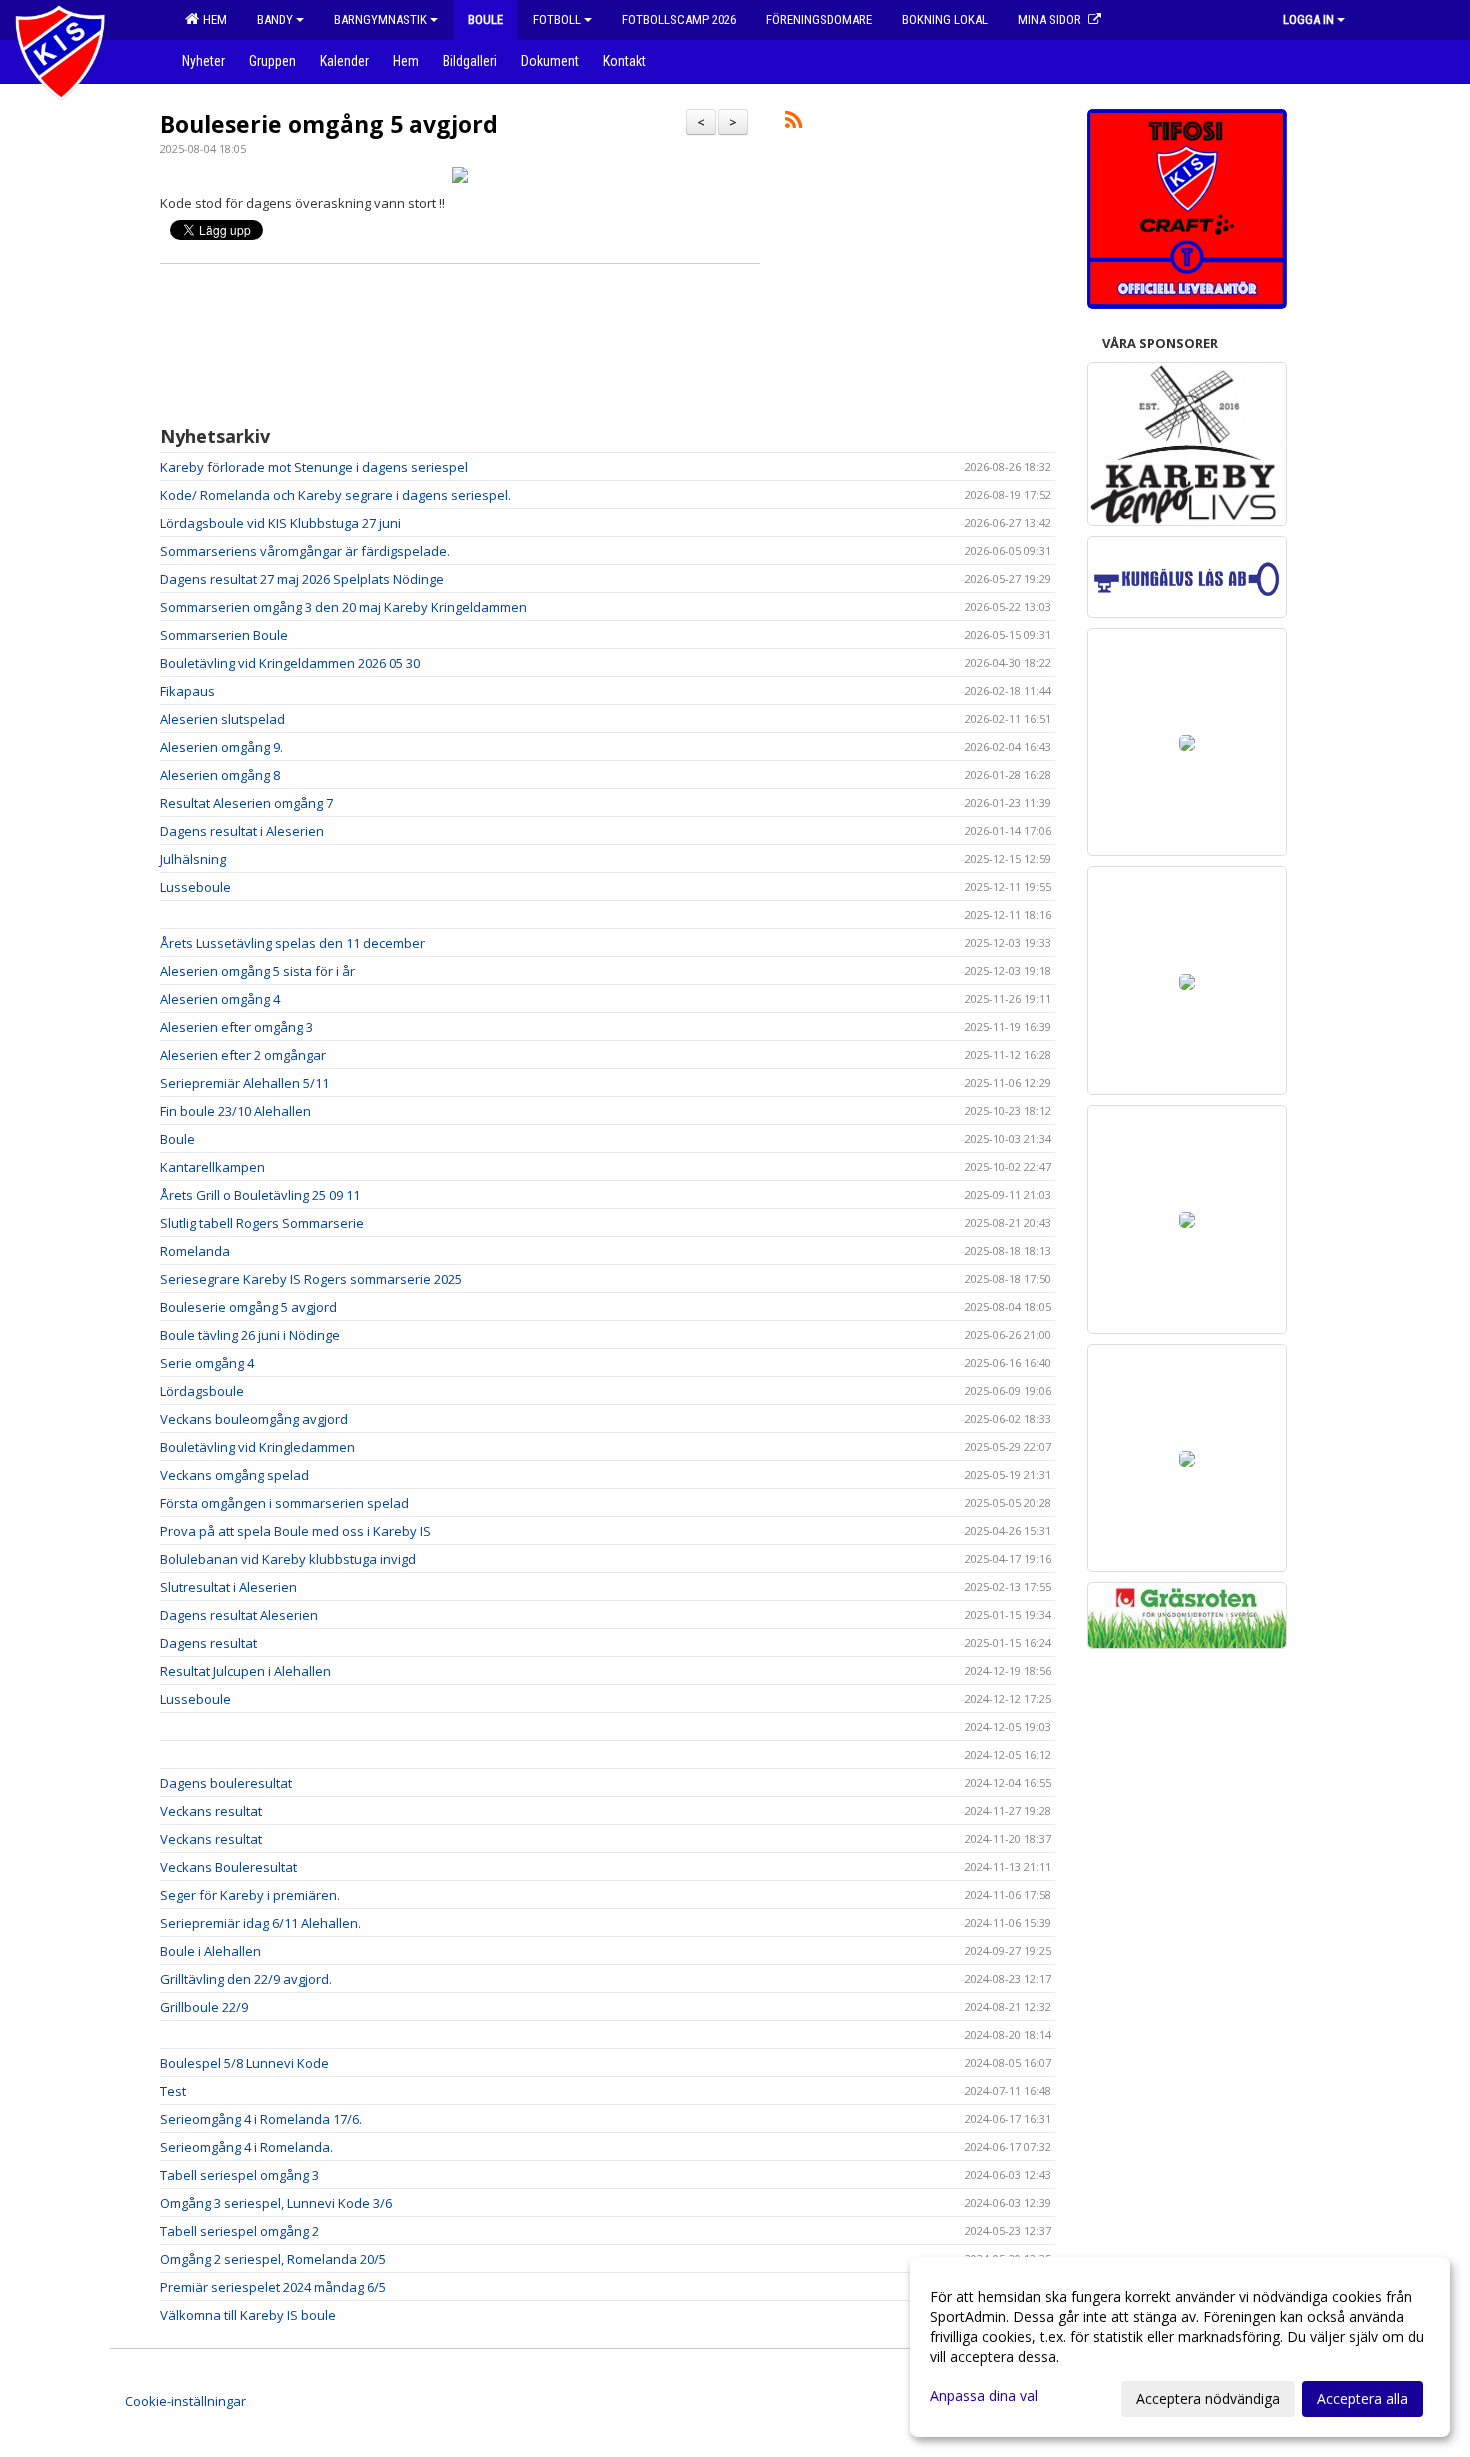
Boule (177, 1139)
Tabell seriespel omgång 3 (239, 2175)
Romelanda (195, 1251)
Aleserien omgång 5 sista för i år (257, 971)
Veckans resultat (211, 1811)
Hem (212, 19)
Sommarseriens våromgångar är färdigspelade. (305, 551)
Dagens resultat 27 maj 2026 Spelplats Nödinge (302, 579)
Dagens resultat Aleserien (239, 1615)
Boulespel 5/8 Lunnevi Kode (244, 2063)
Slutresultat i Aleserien (228, 1587)
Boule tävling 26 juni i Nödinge (250, 1335)
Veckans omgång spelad (234, 1475)
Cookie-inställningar (185, 2401)
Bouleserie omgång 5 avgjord (329, 124)
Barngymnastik (380, 19)
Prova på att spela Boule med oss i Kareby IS (295, 1531)
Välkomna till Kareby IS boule (248, 2315)
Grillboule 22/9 (204, 2007)
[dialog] (1180, 2347)
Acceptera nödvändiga (1208, 2398)
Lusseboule (195, 887)
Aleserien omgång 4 (220, 999)
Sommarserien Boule (224, 635)
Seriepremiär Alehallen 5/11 (244, 1083)
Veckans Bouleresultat (228, 1867)
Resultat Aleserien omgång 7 (246, 803)
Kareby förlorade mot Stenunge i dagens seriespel (314, 467)
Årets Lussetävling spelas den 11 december (292, 943)
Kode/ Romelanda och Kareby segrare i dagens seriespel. (335, 495)
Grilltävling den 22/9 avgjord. (246, 1979)
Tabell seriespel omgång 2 (239, 2231)
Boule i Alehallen (210, 1951)
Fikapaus (187, 691)
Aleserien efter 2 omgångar (243, 1055)
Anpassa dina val (984, 2396)
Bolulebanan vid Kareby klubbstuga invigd (288, 1559)
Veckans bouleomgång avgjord (254, 1419)
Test (173, 2091)
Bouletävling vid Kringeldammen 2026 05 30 (290, 663)
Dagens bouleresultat (226, 1783)
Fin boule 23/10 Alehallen (235, 1111)
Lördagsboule (202, 1391)
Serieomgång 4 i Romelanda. (246, 2147)
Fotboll (557, 19)
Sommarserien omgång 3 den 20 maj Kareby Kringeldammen (343, 607)
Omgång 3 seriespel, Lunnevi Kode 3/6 (276, 2203)
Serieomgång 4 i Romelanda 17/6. (261, 2119)
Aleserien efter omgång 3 (236, 1027)
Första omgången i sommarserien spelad (284, 1503)
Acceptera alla (1362, 2398)
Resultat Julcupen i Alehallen (245, 1671)
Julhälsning (193, 859)
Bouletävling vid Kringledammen (257, 1447)
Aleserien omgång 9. (221, 747)
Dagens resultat (208, 1643)
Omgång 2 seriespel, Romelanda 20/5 (273, 2259)
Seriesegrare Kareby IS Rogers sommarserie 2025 (311, 1279)
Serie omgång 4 (207, 1363)
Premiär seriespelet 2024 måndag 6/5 (273, 2287)
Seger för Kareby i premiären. (250, 1895)
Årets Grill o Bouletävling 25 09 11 (260, 1195)
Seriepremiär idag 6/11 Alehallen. (260, 1923)
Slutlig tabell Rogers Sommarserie (262, 1223)
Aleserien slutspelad (222, 719)
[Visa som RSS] (793, 123)
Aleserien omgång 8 (220, 775)
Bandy (275, 19)
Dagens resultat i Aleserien (242, 831)
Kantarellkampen (212, 1167)
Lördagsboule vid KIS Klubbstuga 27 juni (280, 523)
